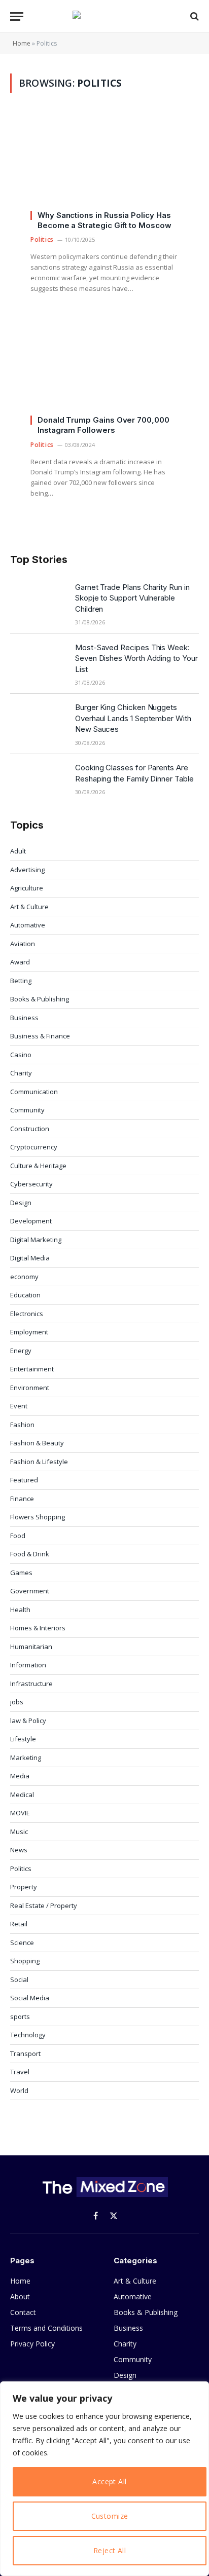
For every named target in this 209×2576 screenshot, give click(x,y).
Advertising (27, 870)
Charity (21, 1073)
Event (19, 1406)
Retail (19, 1924)
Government (30, 1591)
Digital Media (30, 1258)
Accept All (109, 2481)
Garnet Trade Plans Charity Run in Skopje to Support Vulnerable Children (132, 598)
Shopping (25, 1961)
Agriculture (27, 888)
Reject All (110, 2550)
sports (20, 2017)
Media (20, 1776)
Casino (21, 1055)
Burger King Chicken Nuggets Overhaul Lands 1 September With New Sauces (133, 718)
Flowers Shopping (38, 1517)
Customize (110, 2516)
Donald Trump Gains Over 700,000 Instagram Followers (103, 425)
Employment (29, 1332)
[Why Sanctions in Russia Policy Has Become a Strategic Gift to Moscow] (104, 166)
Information (28, 1665)
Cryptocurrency (34, 1147)
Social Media (30, 1998)
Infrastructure (31, 1684)
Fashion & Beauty (37, 1443)
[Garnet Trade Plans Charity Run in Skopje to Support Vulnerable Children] (38, 600)
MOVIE (20, 1813)
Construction (30, 1129)
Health (20, 1610)
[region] (104, 2479)
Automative (28, 925)
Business (24, 1018)
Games (21, 1573)
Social (19, 1980)
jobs (17, 1702)
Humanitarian (31, 1647)
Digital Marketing (36, 1240)
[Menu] (17, 16)
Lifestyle (23, 1739)
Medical (22, 1795)
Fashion (22, 1425)
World (19, 2090)
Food (18, 1536)
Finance (22, 1499)
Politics (21, 1869)
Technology (28, 2035)
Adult (18, 851)
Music (19, 1832)
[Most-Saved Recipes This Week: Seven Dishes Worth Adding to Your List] (38, 660)
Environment (30, 1388)
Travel (20, 2072)
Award (20, 962)
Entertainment (32, 1369)
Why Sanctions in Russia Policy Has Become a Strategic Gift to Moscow (104, 220)
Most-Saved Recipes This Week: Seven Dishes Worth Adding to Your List (136, 658)
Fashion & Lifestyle (39, 1462)
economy (24, 1277)
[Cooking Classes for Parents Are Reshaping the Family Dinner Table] (38, 780)
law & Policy (28, 1721)
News (19, 1850)
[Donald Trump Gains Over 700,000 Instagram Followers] (104, 371)
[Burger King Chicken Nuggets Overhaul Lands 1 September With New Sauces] (38, 720)
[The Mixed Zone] (104, 16)
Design (21, 1203)
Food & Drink (30, 1554)
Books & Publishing (40, 999)
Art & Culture (29, 907)
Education (25, 1295)
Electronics (27, 1314)
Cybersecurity (31, 1184)
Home (22, 43)
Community (27, 1110)
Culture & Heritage (38, 1166)
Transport (25, 2054)
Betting (21, 981)
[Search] (194, 16)
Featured (24, 1480)
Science (22, 1943)
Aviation (23, 944)
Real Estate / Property (44, 1906)
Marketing (26, 1758)
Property (24, 1887)
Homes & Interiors (38, 1628)
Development (31, 1221)
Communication (34, 1092)
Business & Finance (40, 1036)
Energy (21, 1351)
